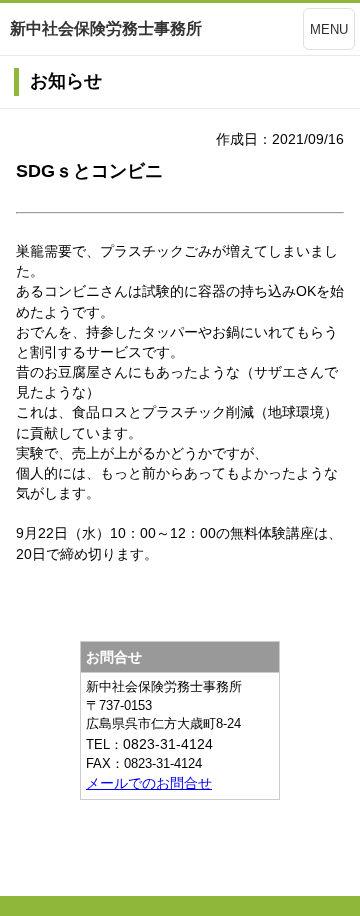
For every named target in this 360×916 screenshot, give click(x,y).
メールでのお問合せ (149, 783)
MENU (329, 29)
